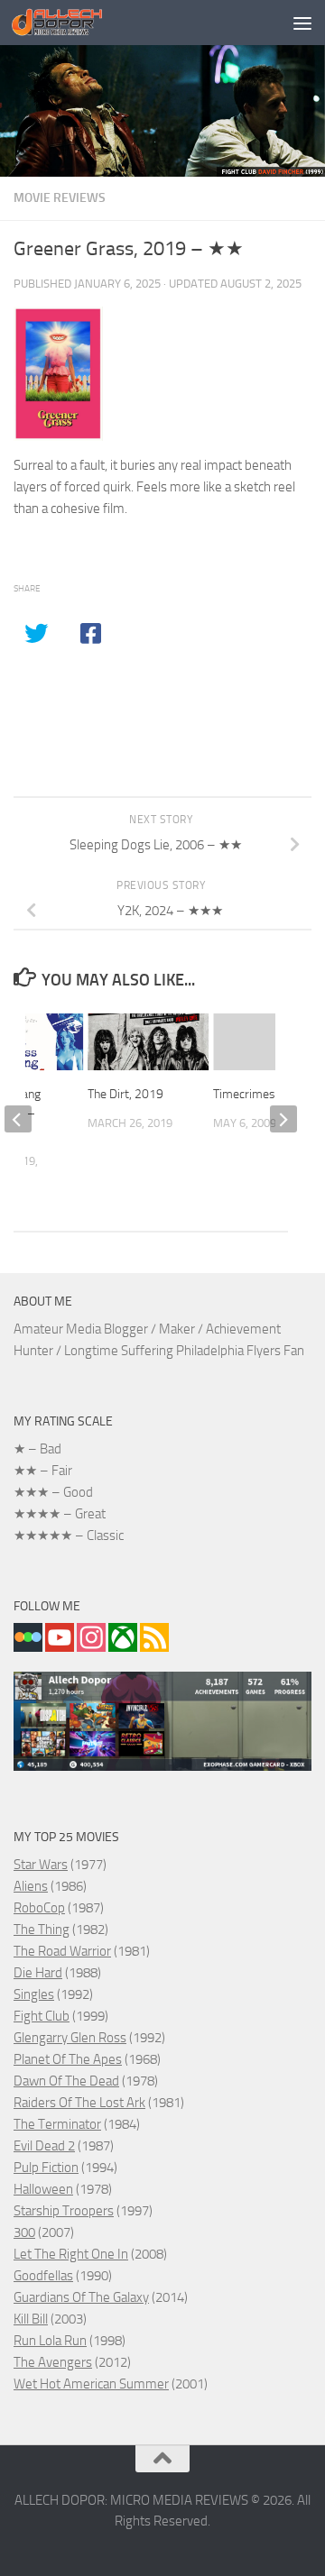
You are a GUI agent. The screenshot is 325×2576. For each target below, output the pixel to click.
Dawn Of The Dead (66, 2081)
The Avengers (53, 2362)
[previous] (18, 1119)
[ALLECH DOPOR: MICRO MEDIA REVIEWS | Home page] (72, 23)
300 (24, 2232)
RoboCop (39, 1908)
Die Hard (38, 1973)
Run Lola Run (50, 2341)
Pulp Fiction (46, 2168)
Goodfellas (43, 2276)
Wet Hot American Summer (91, 2384)
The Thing (42, 1930)
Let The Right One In (71, 2254)
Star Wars (41, 1865)
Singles (34, 1994)
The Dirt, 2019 (125, 1094)
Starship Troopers (64, 2211)
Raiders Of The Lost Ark (79, 2103)
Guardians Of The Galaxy (81, 2297)
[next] (283, 1119)
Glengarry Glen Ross (70, 2038)
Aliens (31, 1886)
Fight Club (42, 2016)
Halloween (43, 2189)
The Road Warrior (62, 1951)
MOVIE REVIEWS (60, 198)
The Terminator (57, 2124)
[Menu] (302, 23)
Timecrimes (244, 1094)
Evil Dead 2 (44, 2146)
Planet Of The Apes (68, 2059)
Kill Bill (31, 2319)
